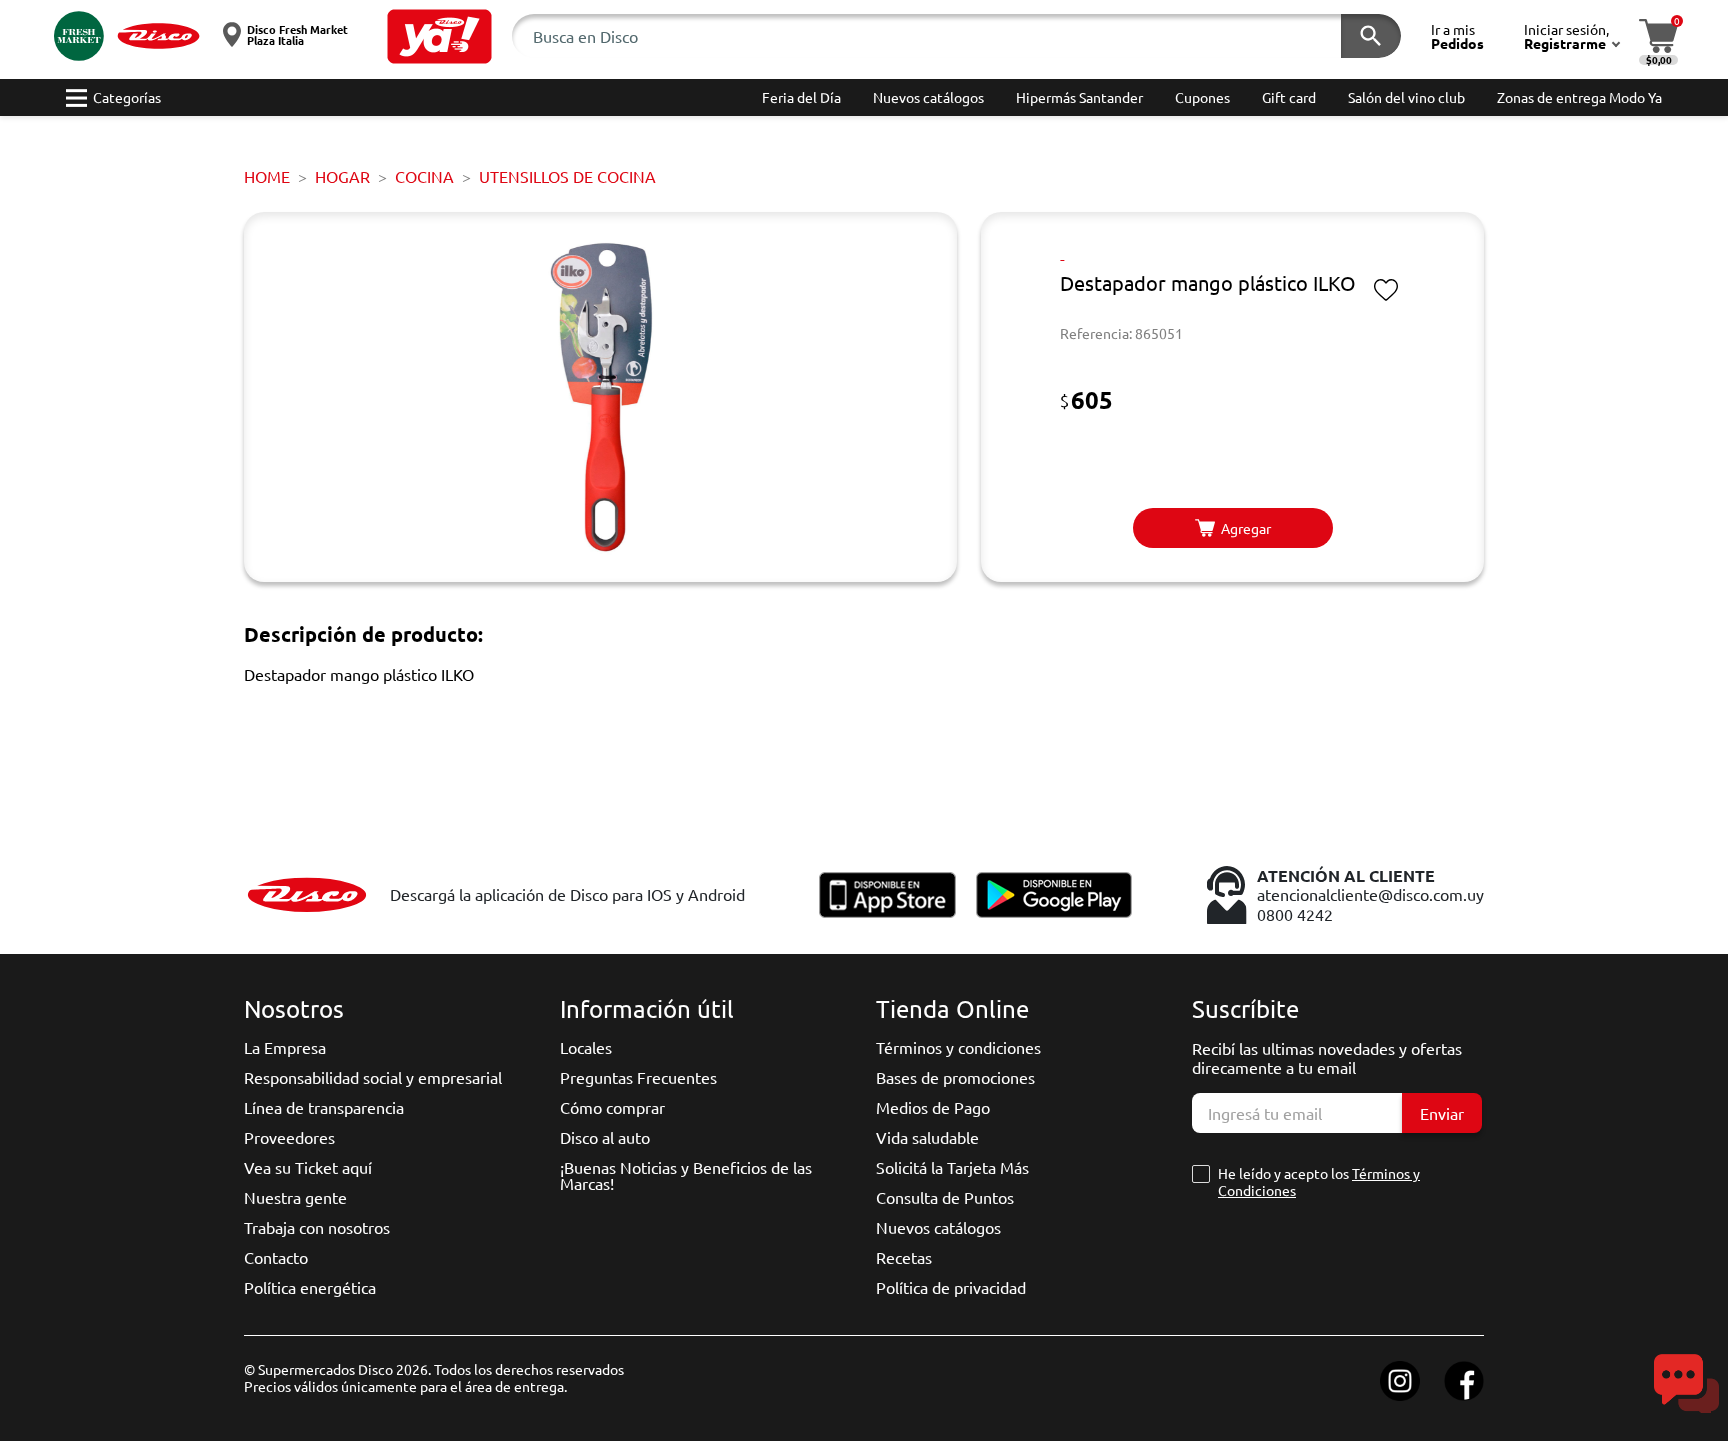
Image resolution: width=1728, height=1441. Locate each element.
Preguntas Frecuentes (638, 1077)
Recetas (904, 1257)
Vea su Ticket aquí (308, 1167)
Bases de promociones (955, 1077)
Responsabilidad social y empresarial (373, 1077)
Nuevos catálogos (938, 1227)
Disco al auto (605, 1137)
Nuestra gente (295, 1197)
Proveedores (289, 1137)
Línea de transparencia (324, 1107)
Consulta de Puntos (945, 1197)
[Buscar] (1371, 36)
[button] (439, 36)
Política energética (310, 1287)
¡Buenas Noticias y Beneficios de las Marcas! (686, 1175)
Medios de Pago (933, 1107)
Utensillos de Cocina (567, 176)
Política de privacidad (951, 1287)
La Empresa (285, 1047)
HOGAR (342, 176)
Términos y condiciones (958, 1047)
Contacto (276, 1257)
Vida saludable (927, 1137)
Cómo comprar (612, 1107)
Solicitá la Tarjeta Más (952, 1167)
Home (267, 176)
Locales (586, 1047)
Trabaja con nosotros (317, 1227)
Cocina (424, 176)
